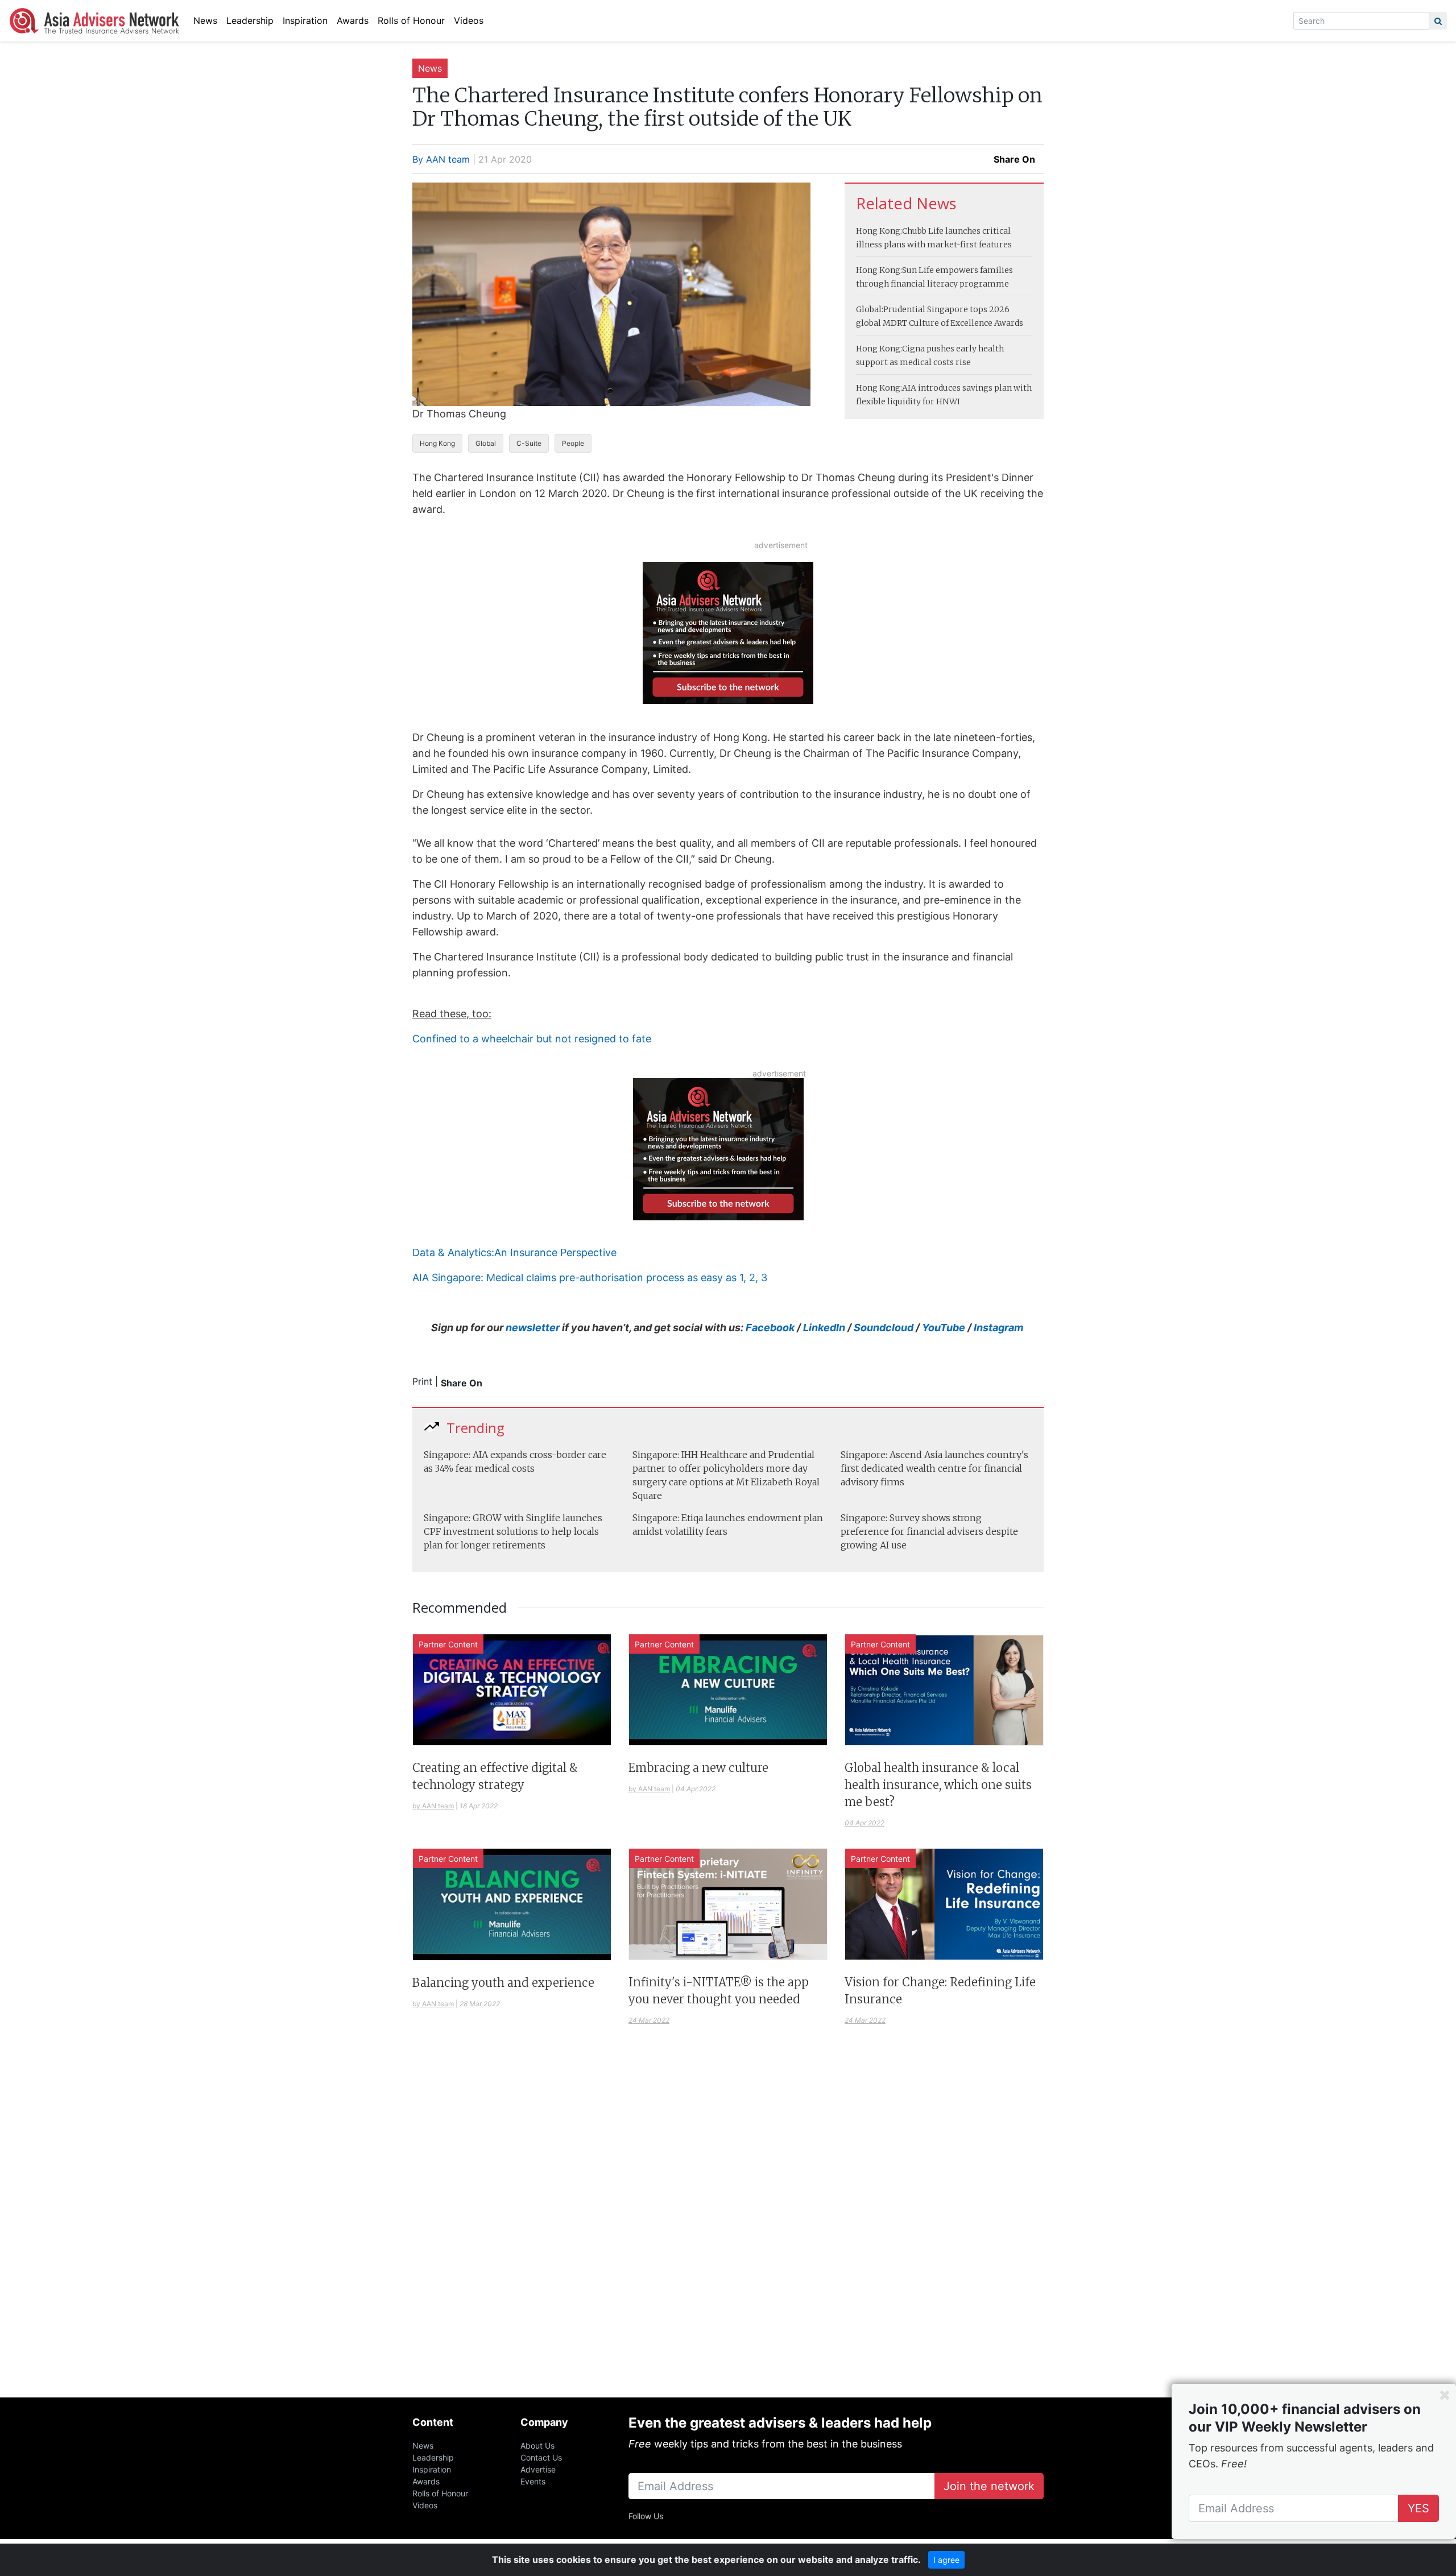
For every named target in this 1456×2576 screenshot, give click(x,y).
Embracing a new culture (698, 1768)
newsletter (534, 1328)
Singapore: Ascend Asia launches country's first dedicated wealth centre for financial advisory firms (934, 1468)
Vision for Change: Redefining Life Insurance (940, 1991)
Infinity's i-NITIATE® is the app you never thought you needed (719, 1991)
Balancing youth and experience (503, 1983)
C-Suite (529, 443)
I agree (946, 2560)
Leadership (250, 20)
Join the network (989, 2486)
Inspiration (305, 20)
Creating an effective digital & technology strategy (495, 1776)
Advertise (538, 2469)
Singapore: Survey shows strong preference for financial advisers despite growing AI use (929, 1531)
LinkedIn (824, 1328)
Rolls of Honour (411, 20)
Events (533, 2481)
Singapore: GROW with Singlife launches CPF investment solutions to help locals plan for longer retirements (513, 1531)
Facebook (770, 1328)
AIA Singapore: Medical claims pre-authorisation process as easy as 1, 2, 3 (590, 1277)
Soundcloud (884, 1328)
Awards (353, 20)
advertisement (781, 545)
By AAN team (441, 159)
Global (486, 443)
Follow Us (646, 2516)
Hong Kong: (879, 231)
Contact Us (541, 2457)
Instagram (998, 1328)
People (573, 443)
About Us (537, 2445)
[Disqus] (728, 2225)
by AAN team (433, 1806)
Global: (870, 309)
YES (1418, 2508)
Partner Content (448, 1644)
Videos (469, 20)
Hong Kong (437, 443)
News (205, 20)
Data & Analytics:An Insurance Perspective (514, 1252)
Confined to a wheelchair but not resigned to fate (532, 1039)
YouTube (944, 1328)
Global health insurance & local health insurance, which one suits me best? (938, 1785)
